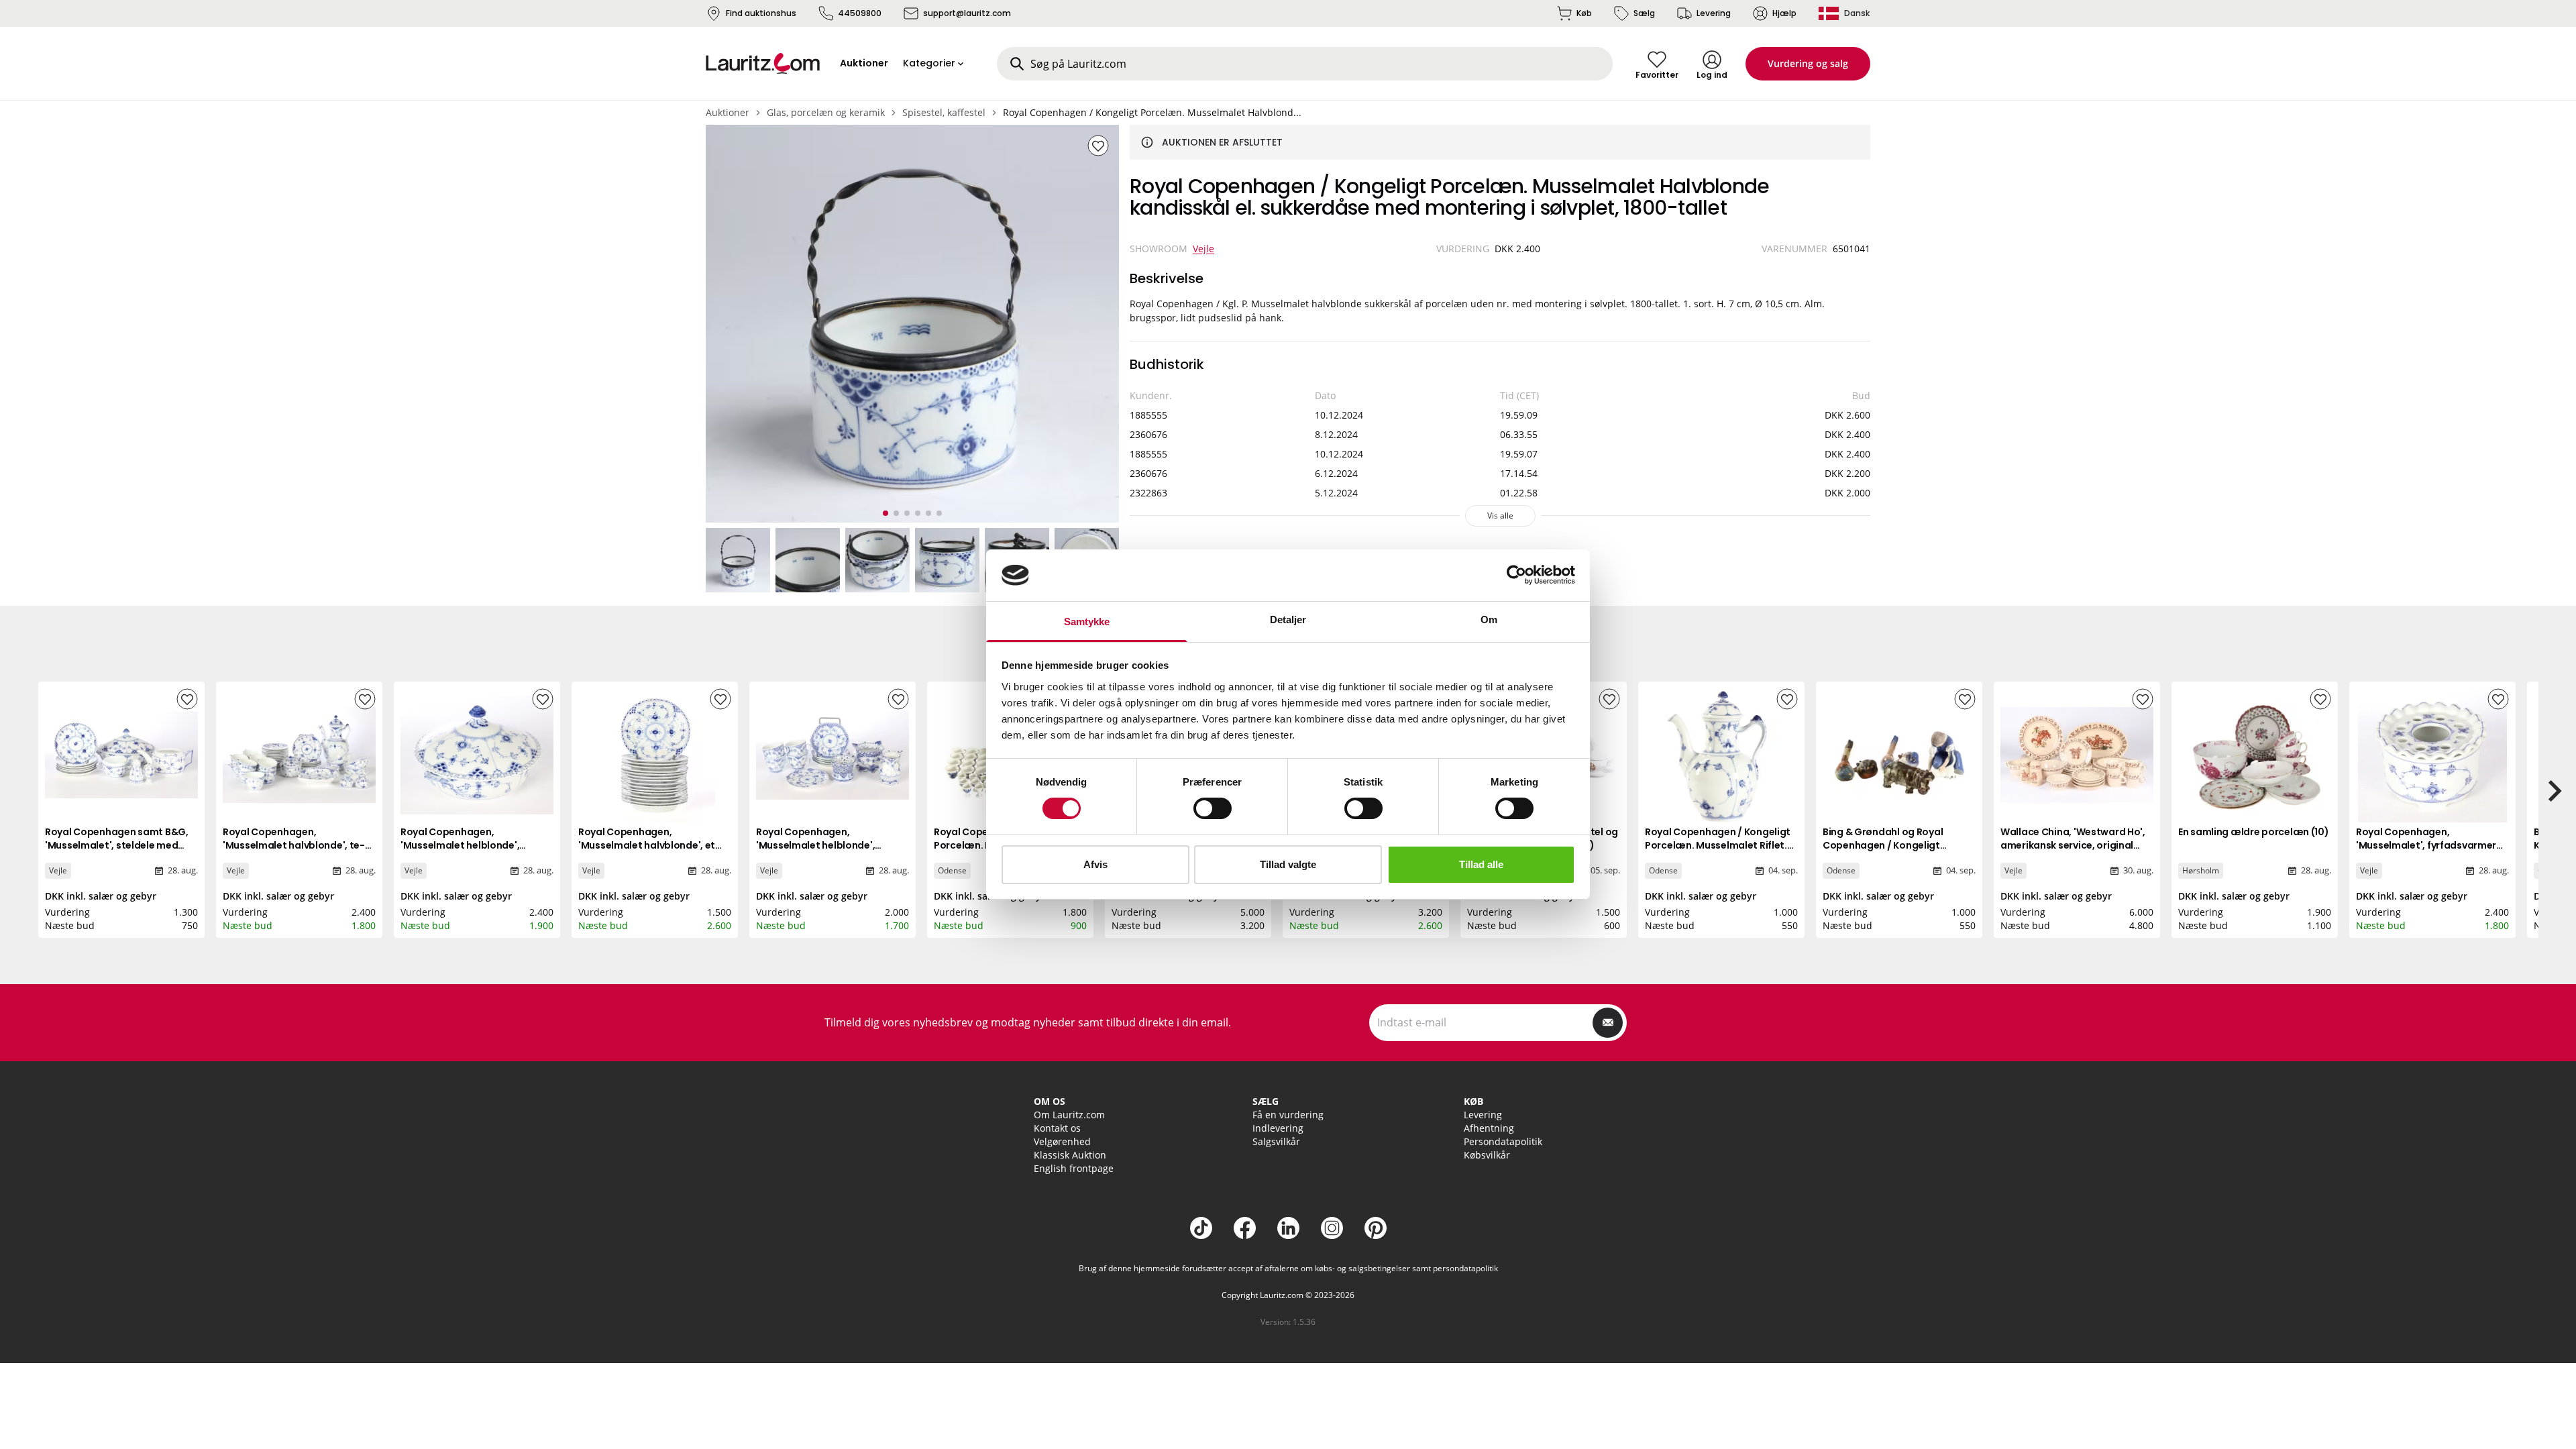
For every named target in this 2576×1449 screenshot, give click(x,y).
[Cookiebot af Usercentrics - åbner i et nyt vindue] (1516, 575)
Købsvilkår (1487, 1155)
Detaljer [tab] (1288, 620)
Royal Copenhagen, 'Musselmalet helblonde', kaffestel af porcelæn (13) (818, 845)
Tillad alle (1481, 864)
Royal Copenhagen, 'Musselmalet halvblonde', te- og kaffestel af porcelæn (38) (294, 845)
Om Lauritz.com (1069, 1115)
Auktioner (728, 112)
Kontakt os (1057, 1128)
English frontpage (1074, 1168)
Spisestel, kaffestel (944, 112)
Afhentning (1489, 1128)
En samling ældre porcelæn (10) (2254, 832)
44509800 (860, 13)
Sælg (1644, 13)
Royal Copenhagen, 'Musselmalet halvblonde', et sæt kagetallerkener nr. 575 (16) (654, 845)
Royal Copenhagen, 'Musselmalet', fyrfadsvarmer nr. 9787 (2426, 845)
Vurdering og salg (1808, 63)
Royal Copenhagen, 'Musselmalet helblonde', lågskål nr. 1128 (460, 845)
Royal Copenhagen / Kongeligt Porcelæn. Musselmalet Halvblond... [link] (1152, 112)
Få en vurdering (1288, 1115)
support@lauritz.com (967, 13)
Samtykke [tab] (1087, 622)
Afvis (1095, 864)
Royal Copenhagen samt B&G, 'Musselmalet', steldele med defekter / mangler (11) (117, 845)
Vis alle (1500, 516)
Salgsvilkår (1276, 1141)
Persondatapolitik (1503, 1141)
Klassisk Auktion (1070, 1155)
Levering (1714, 13)
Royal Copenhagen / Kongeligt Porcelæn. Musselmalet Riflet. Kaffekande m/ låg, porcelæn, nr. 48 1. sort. (1718, 852)
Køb (1584, 13)
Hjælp (1784, 13)
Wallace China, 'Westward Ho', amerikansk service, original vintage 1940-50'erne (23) (2073, 845)
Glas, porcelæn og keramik (826, 112)
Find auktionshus (761, 13)
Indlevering (1278, 1128)
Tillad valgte (1288, 864)
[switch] (1213, 808)
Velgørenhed (1062, 1141)
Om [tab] (1489, 620)
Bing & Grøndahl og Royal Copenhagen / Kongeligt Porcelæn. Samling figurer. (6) (1894, 845)
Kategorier (929, 63)
